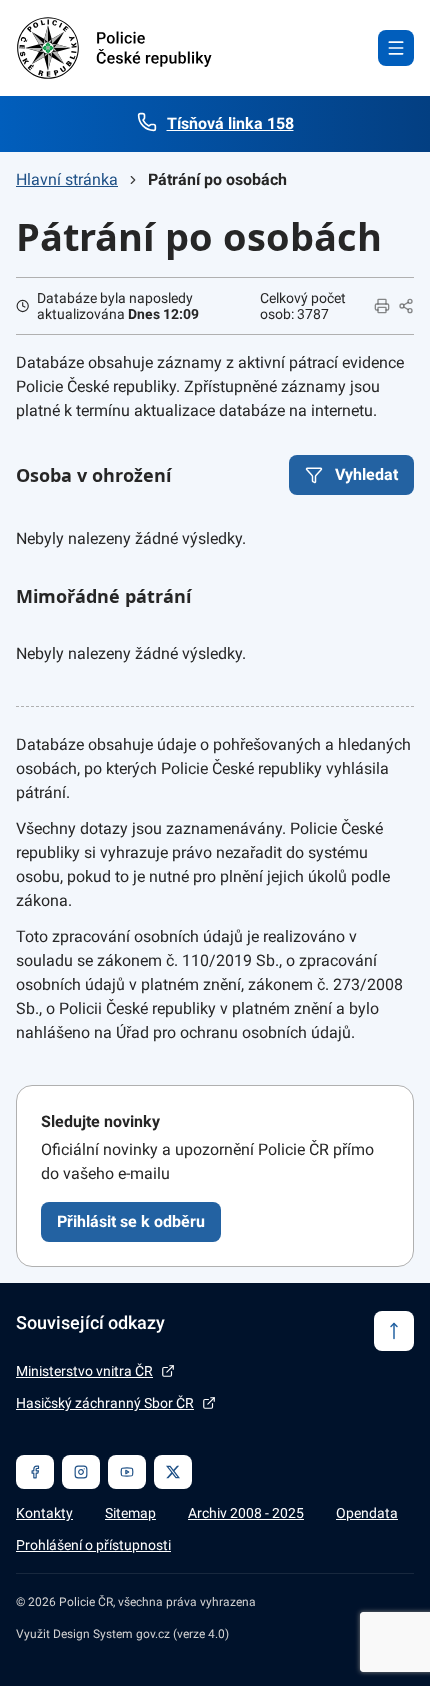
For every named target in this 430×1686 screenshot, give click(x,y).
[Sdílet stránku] (406, 306)
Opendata (367, 1513)
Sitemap (130, 1513)
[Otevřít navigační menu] (396, 48)
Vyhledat (366, 474)
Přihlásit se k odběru (131, 1221)
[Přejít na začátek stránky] (394, 1331)
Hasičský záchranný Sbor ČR (105, 1403)
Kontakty (44, 1513)
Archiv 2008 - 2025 (246, 1513)
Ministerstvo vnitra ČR (84, 1371)
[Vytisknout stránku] (382, 306)
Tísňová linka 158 (230, 123)
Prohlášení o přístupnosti (93, 1545)
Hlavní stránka (67, 179)
